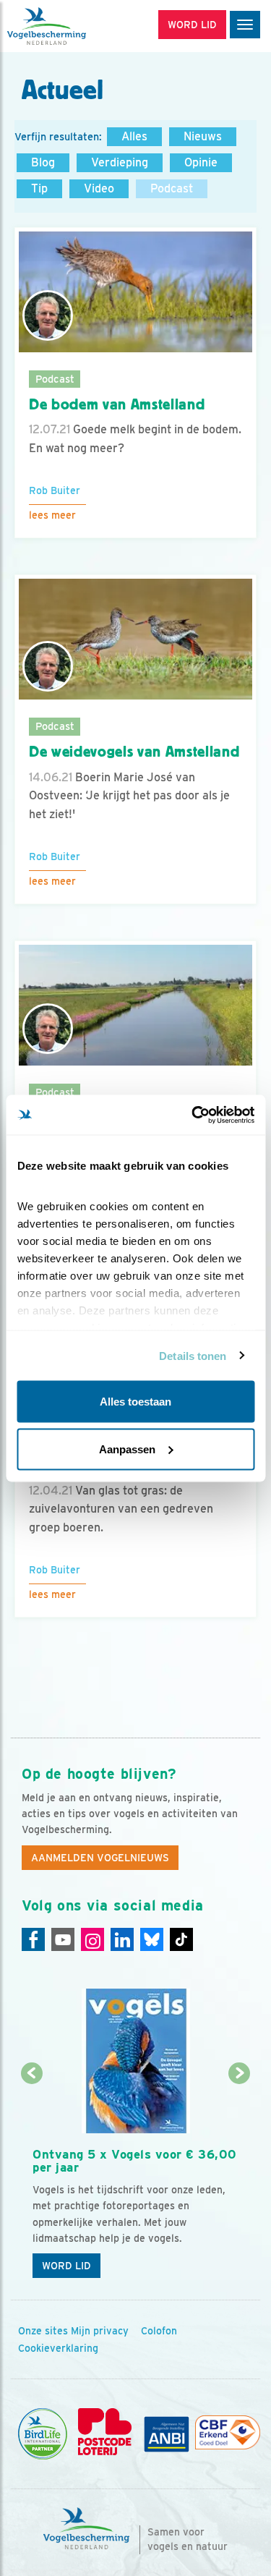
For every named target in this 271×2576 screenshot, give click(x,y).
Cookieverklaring (58, 2348)
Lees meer (52, 515)
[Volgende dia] (240, 2181)
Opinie (201, 162)
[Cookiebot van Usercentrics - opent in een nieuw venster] (193, 1115)
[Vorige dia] (31, 2181)
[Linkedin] (122, 1939)
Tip (39, 188)
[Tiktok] (181, 1939)
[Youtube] (63, 1939)
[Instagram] (93, 1939)
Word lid (66, 2266)
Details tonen (193, 1355)
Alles (134, 136)
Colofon (159, 2331)
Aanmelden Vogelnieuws (100, 1858)
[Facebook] (33, 1939)
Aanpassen (127, 1449)
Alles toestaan (135, 1402)
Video (99, 188)
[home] (72, 26)
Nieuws (203, 136)
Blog (43, 162)
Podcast (172, 188)
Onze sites (43, 2331)
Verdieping (120, 162)
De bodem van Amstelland (117, 404)
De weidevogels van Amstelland (134, 752)
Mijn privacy (100, 2331)
